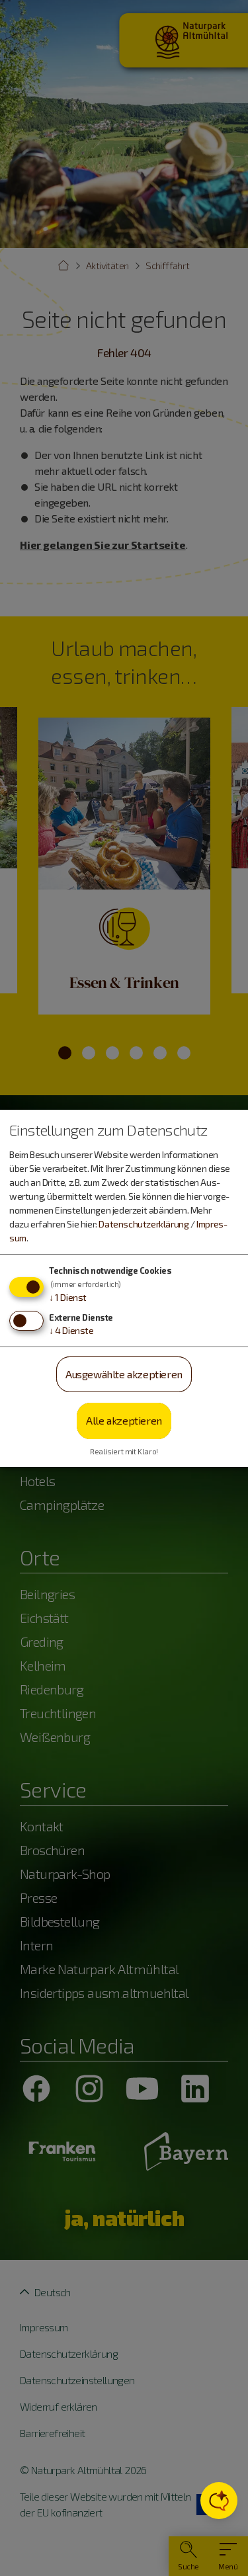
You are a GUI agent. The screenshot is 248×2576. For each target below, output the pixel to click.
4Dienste (71, 1330)
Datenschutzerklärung (144, 1224)
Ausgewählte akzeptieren (124, 1374)
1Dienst (68, 1297)
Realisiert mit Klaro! (124, 1451)
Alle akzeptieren (124, 1420)
